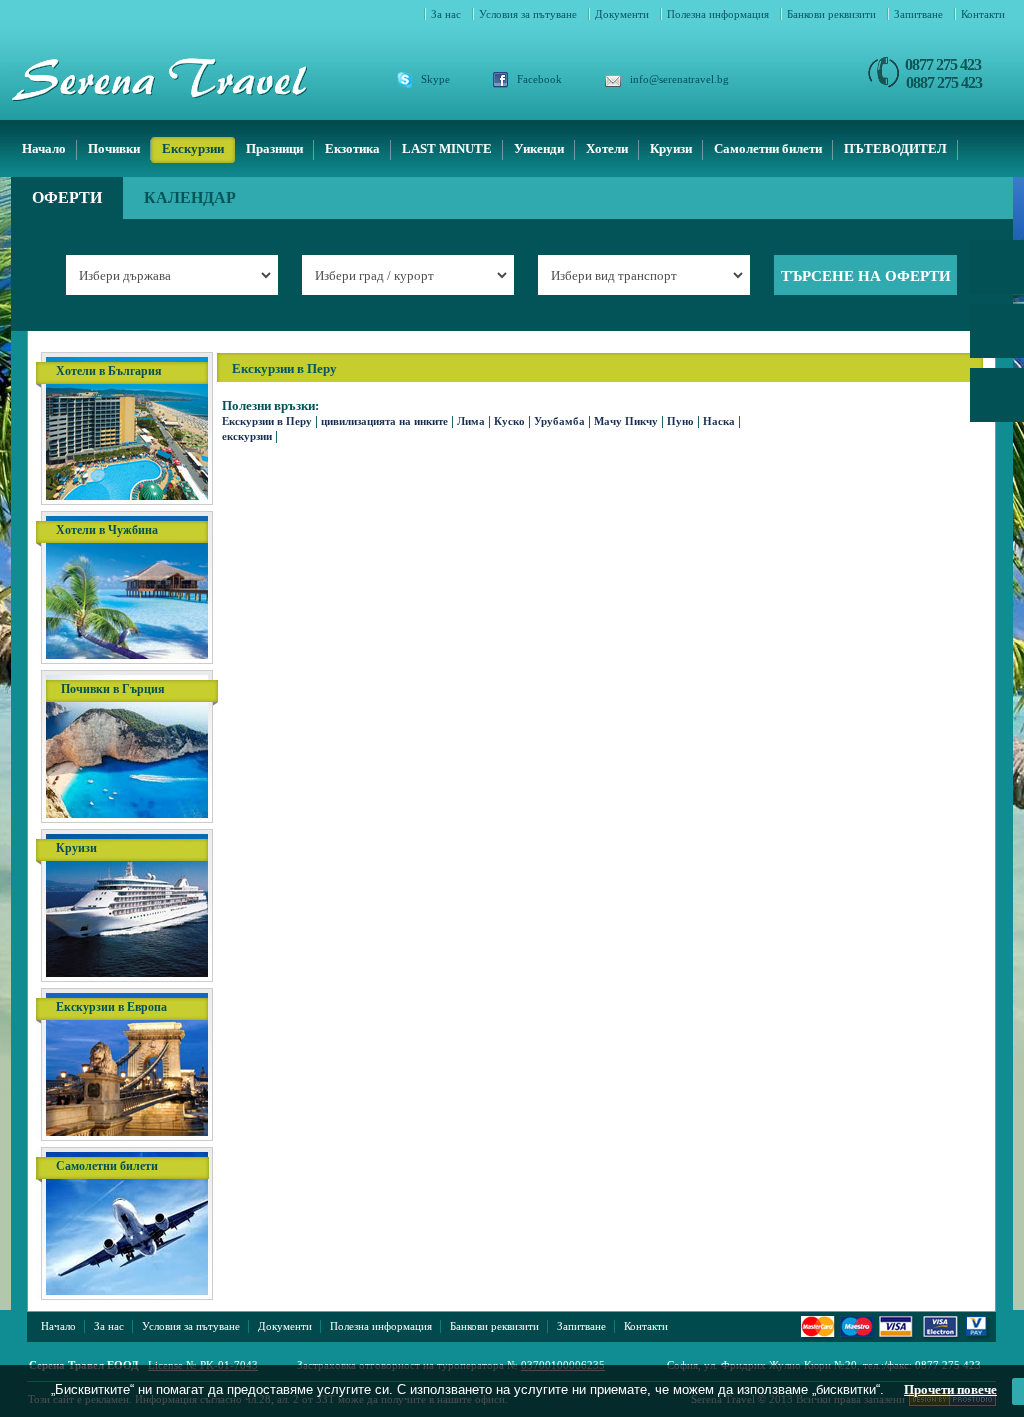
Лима (471, 421)
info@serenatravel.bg (679, 79)
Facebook (539, 79)
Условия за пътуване (529, 14)
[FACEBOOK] (997, 338)
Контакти (983, 14)
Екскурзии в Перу (267, 421)
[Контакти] (997, 402)
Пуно (680, 421)
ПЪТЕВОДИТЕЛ (895, 148)
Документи (623, 14)
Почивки (114, 148)
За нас (447, 14)
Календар (190, 197)
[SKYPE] (997, 274)
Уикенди (539, 148)
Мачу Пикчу (626, 421)
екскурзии (247, 436)
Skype (435, 79)
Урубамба (559, 421)
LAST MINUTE (447, 148)
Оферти (67, 197)
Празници (274, 148)
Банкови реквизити (833, 14)
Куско (509, 421)
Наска (719, 421)
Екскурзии (193, 148)
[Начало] (184, 79)
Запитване (920, 14)
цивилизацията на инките (384, 421)
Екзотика (352, 148)
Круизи (671, 148)
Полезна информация (719, 14)
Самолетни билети (768, 148)
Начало (44, 148)
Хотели (607, 148)
